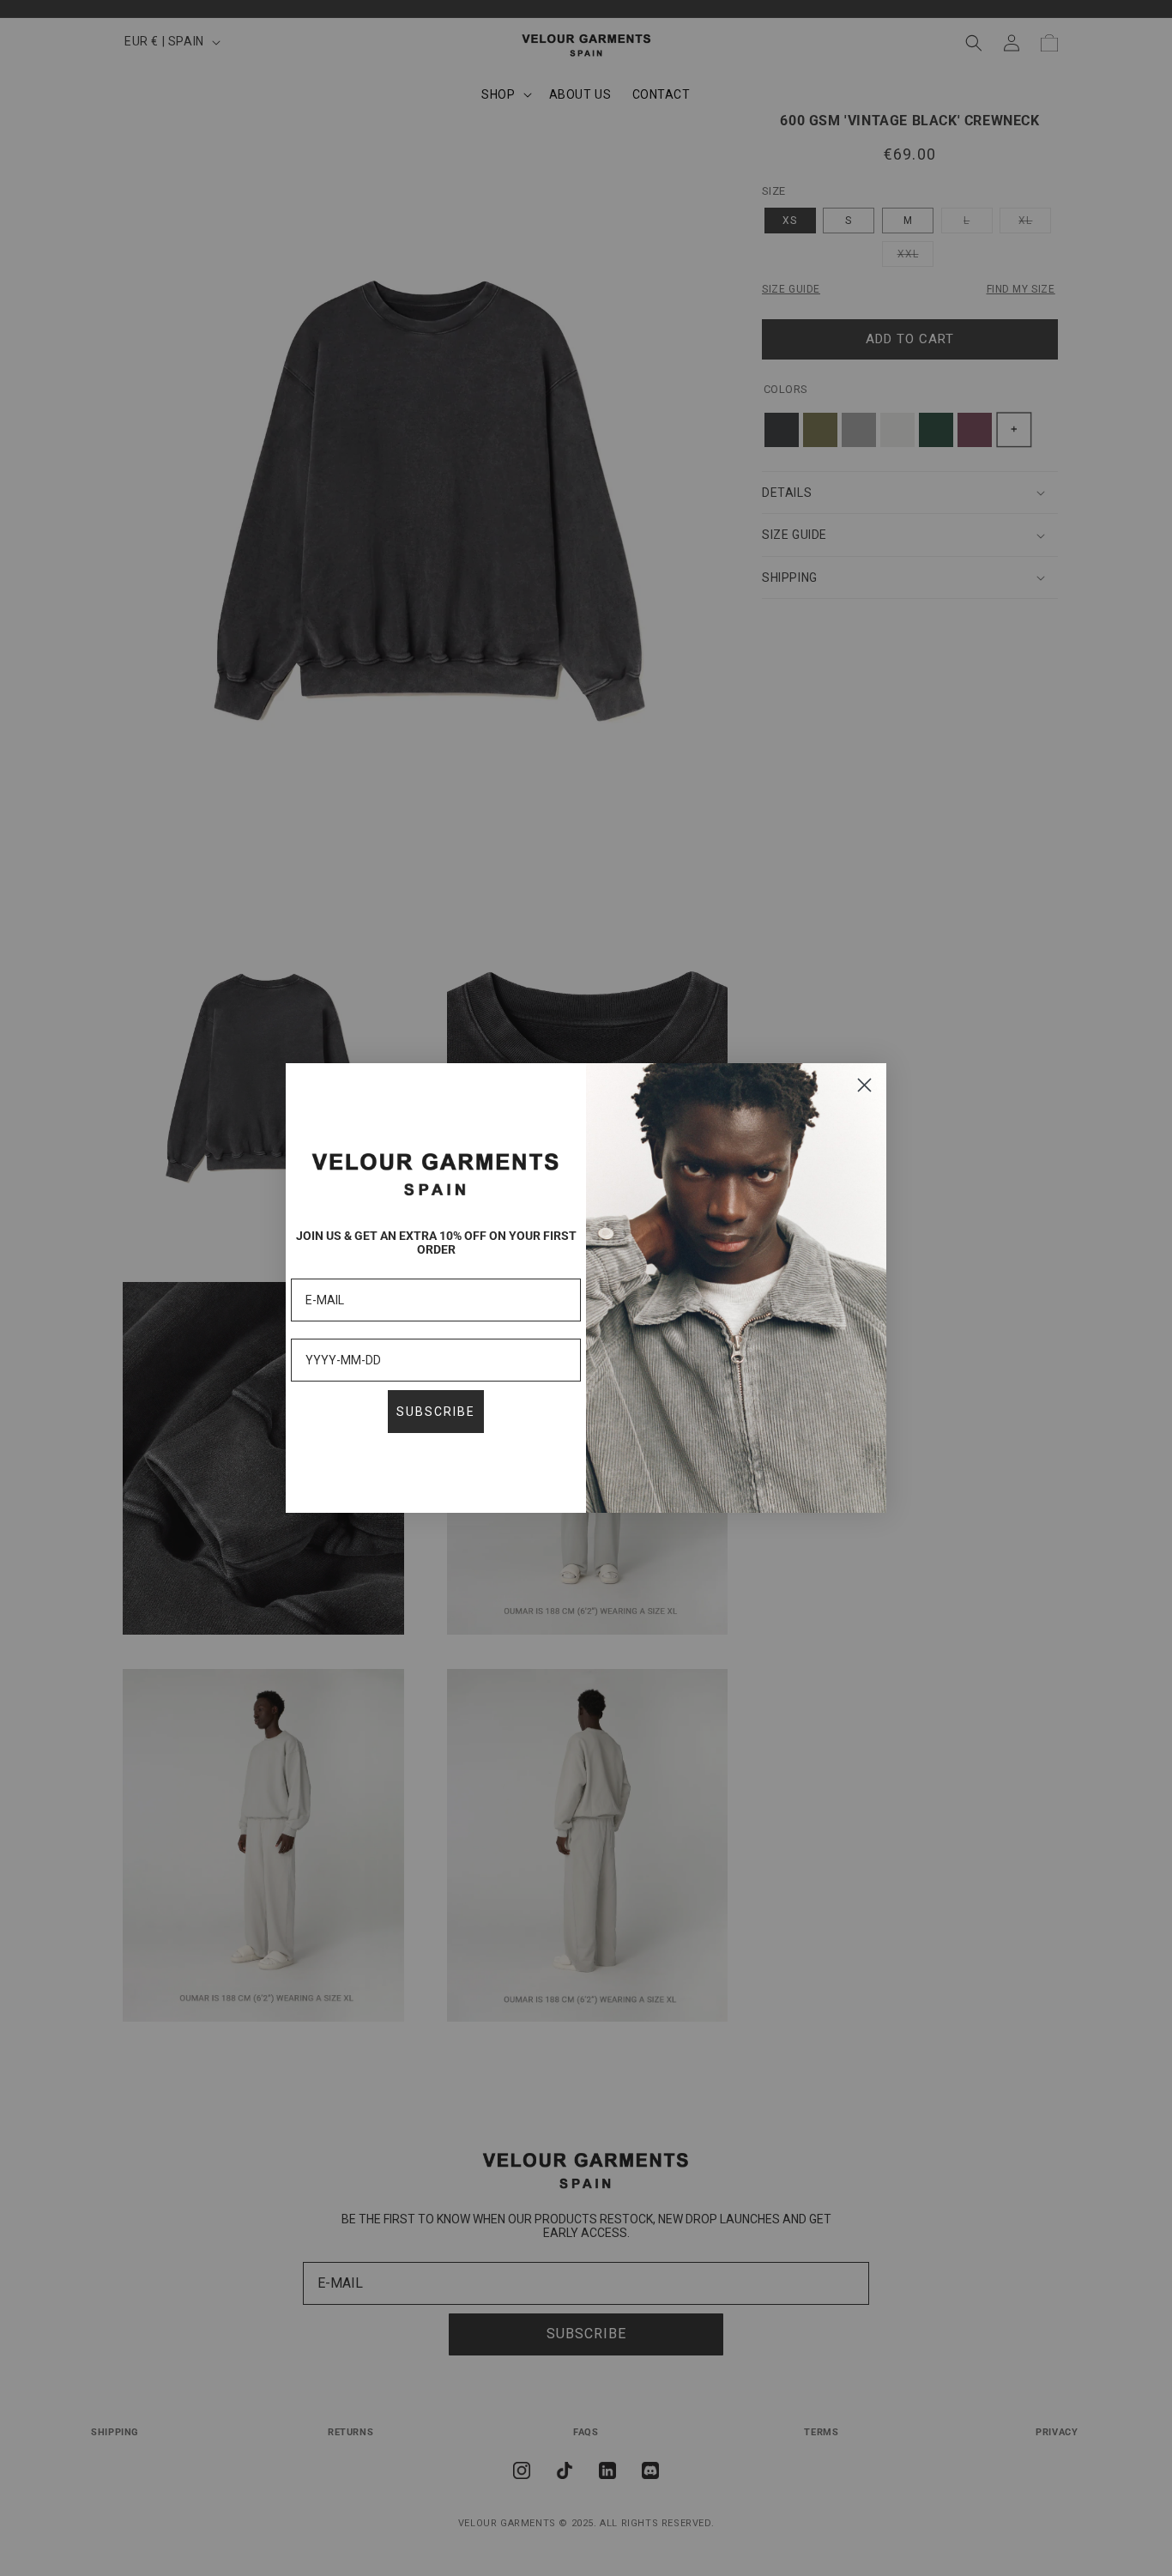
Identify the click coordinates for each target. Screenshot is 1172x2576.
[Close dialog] (864, 1085)
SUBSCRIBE (436, 1412)
